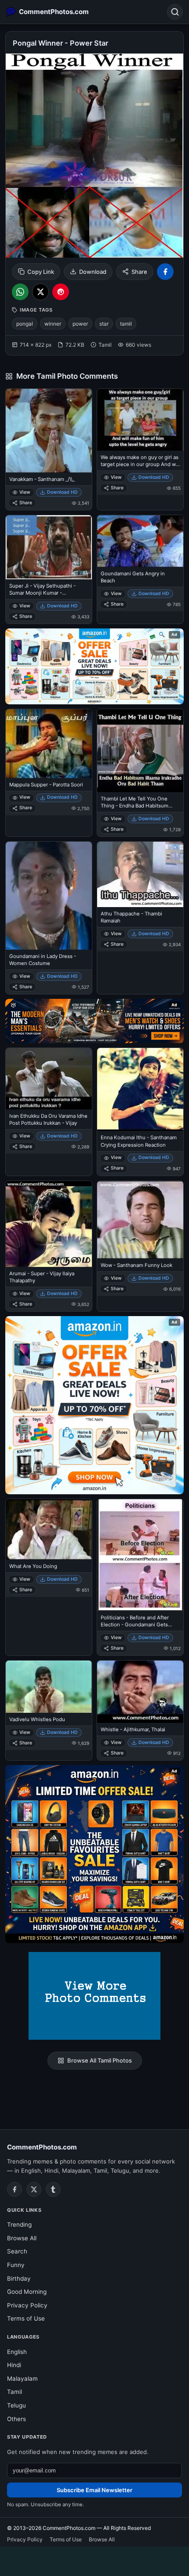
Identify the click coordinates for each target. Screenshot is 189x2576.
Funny (16, 2265)
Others (16, 2419)
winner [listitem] (53, 324)
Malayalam (22, 2379)
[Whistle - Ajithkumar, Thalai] (140, 1692)
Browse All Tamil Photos (100, 2060)
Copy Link (41, 272)
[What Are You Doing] (49, 1529)
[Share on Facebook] (165, 272)
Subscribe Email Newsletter (94, 2490)
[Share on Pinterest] (61, 292)
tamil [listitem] (126, 324)
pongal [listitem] (25, 324)
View (25, 492)
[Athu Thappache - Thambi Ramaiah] (140, 874)
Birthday (19, 2278)
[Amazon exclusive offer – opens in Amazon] (94, 1854)
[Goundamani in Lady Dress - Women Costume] (49, 896)
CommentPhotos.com (42, 2147)
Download (93, 272)
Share (139, 272)
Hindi (14, 2365)
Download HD (62, 492)
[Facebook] (15, 2189)
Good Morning (27, 2292)
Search (17, 2251)
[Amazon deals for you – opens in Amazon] (94, 1021)
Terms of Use (26, 2318)
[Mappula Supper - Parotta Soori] (49, 744)
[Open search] (175, 12)
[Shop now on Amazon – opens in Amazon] (94, 1405)
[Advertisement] (94, 2560)
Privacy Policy (27, 2305)
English (17, 2352)
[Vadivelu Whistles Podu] (49, 1687)
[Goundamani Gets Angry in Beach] (140, 541)
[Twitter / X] (34, 2189)
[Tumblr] (53, 2189)
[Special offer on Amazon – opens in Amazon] (94, 666)
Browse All (22, 2238)
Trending (19, 2224)
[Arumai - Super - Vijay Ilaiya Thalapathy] (49, 1224)
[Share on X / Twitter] (40, 292)
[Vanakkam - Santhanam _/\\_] (49, 431)
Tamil (15, 2392)
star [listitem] (104, 324)
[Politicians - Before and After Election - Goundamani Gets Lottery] (140, 1555)
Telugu (16, 2405)
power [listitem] (80, 324)
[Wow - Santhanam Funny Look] (140, 1220)
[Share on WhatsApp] (20, 292)
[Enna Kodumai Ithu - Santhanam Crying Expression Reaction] (140, 1089)
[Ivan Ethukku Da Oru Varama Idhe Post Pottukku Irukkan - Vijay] (49, 1078)
